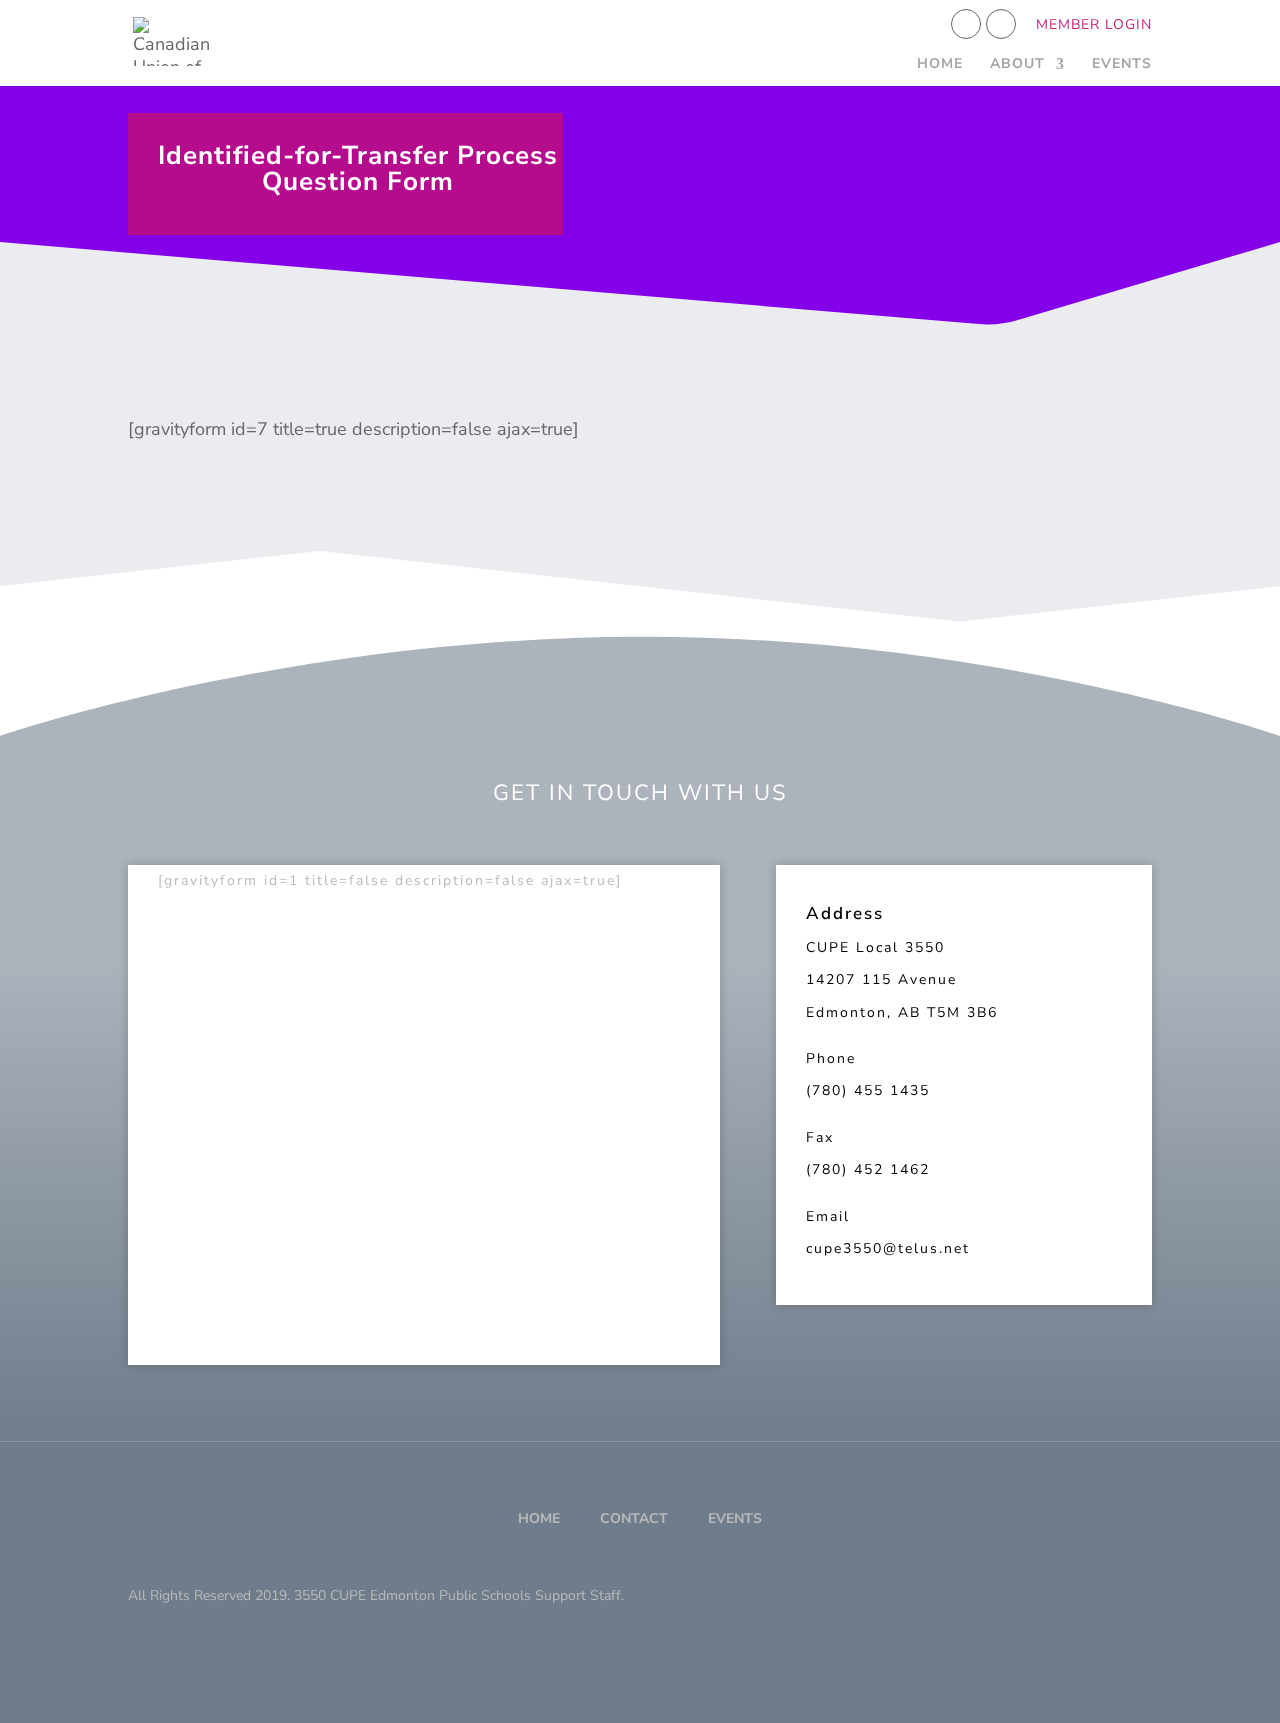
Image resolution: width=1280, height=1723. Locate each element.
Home (940, 65)
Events (1122, 65)
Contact (634, 1518)
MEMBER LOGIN (1094, 26)
